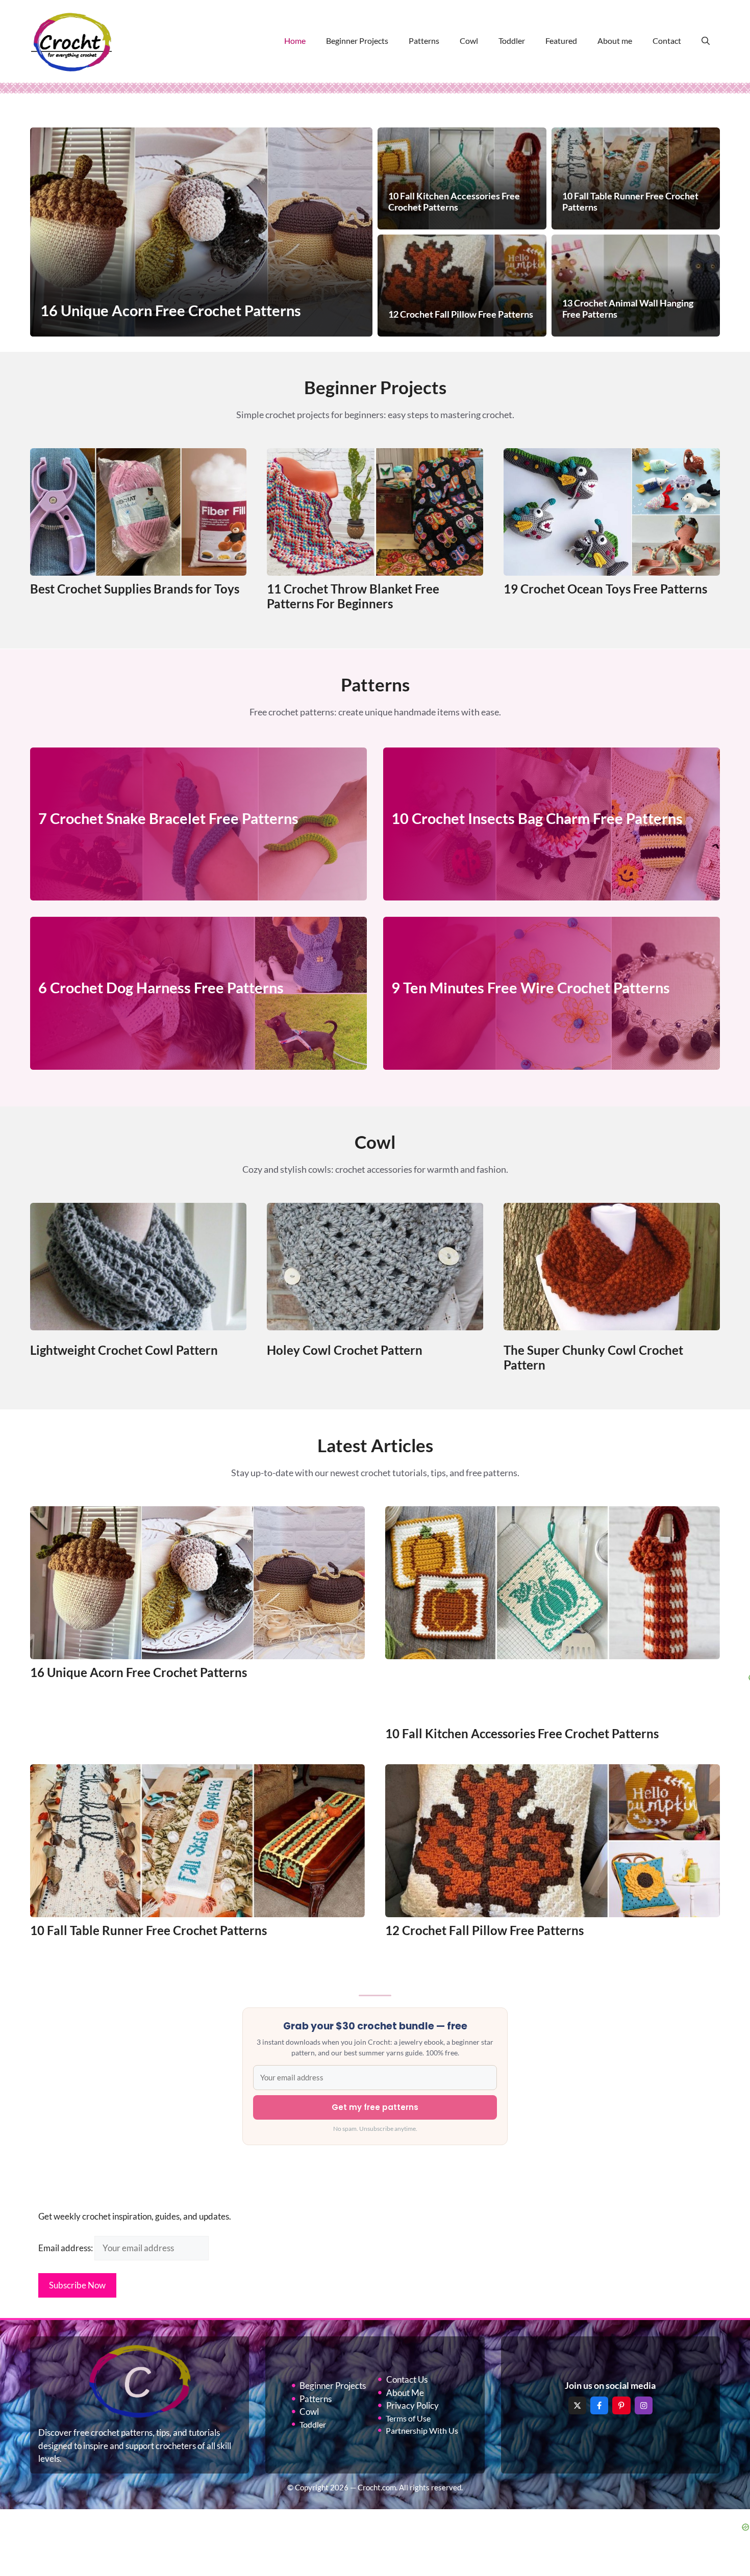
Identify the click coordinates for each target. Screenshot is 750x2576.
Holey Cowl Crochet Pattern (345, 1350)
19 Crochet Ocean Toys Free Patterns (605, 589)
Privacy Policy (412, 2405)
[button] (706, 41)
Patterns (424, 41)
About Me (405, 2393)
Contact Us (407, 2379)
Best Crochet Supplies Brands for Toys (135, 589)
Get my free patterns (375, 2107)
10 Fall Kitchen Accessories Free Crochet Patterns (522, 1733)
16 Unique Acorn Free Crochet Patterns (139, 1672)
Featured (561, 41)
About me (615, 41)
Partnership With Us (422, 2430)
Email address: (66, 2248)
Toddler (512, 41)
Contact (667, 41)
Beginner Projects (357, 41)
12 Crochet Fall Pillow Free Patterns (484, 1930)
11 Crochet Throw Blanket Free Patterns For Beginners (353, 596)
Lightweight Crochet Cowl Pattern (124, 1350)
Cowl (469, 41)
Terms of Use (408, 2418)
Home (295, 41)
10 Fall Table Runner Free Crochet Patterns (148, 1930)
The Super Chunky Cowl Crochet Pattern (593, 1357)
